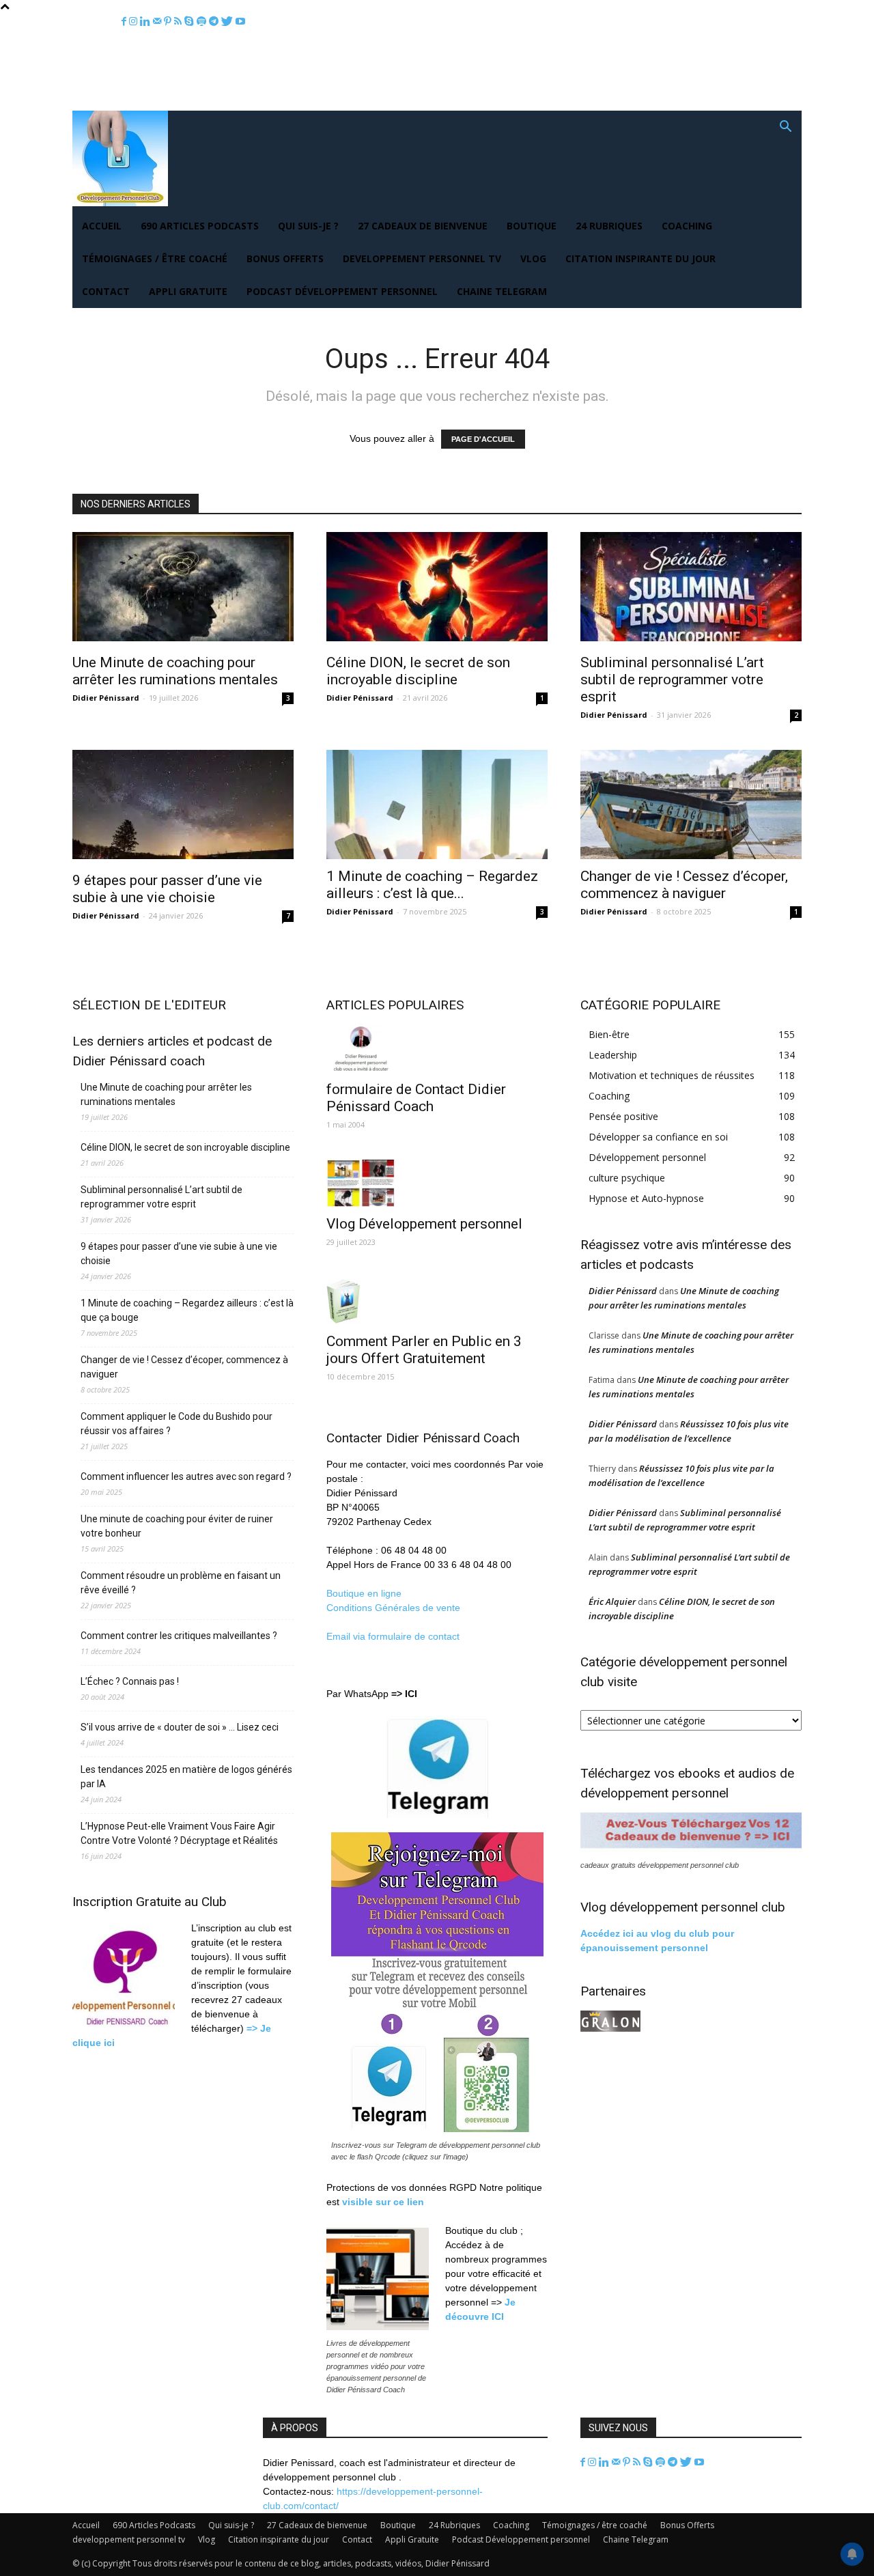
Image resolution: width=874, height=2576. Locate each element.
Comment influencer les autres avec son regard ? (186, 1476)
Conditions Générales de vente (393, 1608)
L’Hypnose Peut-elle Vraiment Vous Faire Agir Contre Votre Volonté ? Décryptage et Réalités (179, 1833)
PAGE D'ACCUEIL (483, 439)
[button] (785, 128)
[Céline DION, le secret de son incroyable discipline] (437, 589)
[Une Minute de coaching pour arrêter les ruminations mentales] (183, 589)
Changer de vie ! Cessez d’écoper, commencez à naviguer (684, 885)
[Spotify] (203, 22)
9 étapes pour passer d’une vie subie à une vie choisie (167, 889)
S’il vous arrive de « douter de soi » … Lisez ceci (180, 1727)
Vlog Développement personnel (424, 1224)
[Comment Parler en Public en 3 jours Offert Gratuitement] (437, 1301)
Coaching (687, 226)
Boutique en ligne (364, 1593)
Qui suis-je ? (308, 226)
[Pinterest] (169, 22)
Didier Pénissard (106, 698)
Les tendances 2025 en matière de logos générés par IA (186, 1777)
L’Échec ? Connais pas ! (130, 1681)
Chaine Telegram (502, 291)
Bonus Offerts (285, 258)
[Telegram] (215, 22)
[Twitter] (228, 22)
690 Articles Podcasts (200, 226)
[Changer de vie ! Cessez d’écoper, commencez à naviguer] (691, 804)
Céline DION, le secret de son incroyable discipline (418, 671)
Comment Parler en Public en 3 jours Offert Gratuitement (424, 1350)
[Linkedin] (146, 22)
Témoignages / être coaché (155, 258)
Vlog (533, 258)
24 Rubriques (609, 226)
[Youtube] (240, 22)
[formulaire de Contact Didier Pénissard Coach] (437, 1048)
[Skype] (191, 22)
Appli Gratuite (188, 291)
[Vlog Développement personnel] (437, 1183)
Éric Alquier (612, 1601)
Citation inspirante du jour (640, 258)
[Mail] (158, 22)
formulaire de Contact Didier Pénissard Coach (416, 1098)
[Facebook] (125, 22)
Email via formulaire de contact (394, 1636)
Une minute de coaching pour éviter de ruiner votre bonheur (177, 1526)
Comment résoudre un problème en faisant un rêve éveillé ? (181, 1583)
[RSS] (179, 22)
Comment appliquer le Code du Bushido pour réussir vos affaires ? (177, 1424)
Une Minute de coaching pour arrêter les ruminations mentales (175, 671)
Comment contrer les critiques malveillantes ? (179, 1636)
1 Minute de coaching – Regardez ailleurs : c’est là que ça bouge (187, 1310)
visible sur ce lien (383, 2202)
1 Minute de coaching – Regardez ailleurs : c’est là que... (432, 885)
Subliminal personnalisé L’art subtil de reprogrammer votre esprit (672, 680)
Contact (106, 291)
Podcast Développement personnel (342, 291)
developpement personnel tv (422, 258)
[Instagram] (135, 22)
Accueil (102, 226)
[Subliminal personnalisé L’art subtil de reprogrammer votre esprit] (691, 589)
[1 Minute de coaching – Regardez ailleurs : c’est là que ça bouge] (437, 804)
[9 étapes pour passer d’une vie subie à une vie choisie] (183, 807)
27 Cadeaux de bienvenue (423, 226)
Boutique (532, 226)
